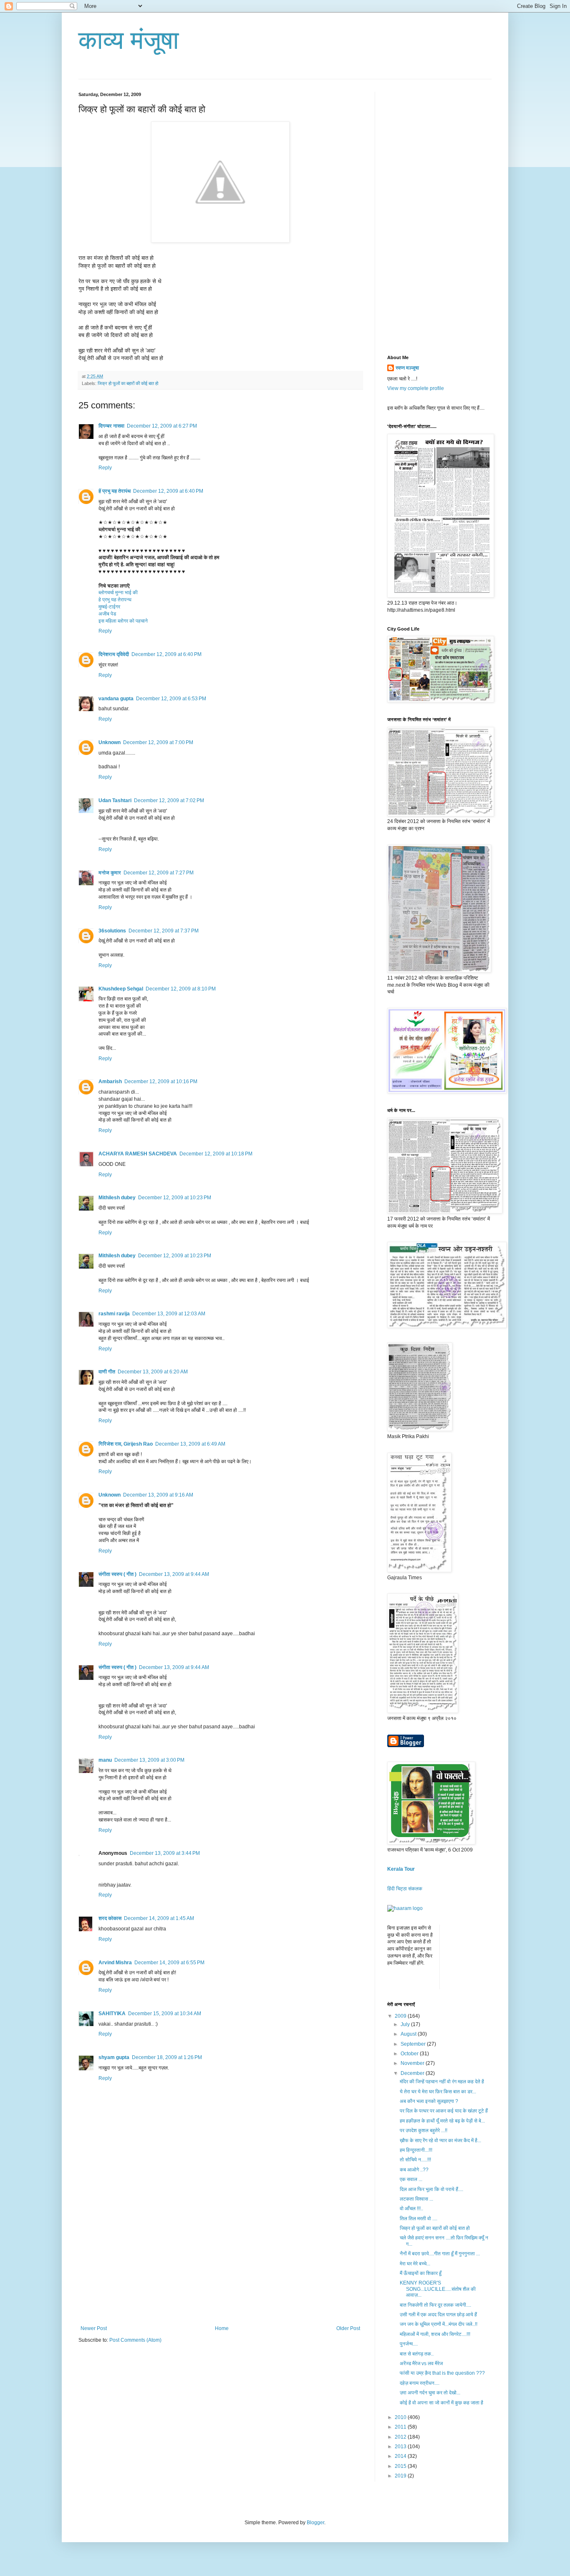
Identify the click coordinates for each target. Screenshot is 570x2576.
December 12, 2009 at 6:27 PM (162, 426)
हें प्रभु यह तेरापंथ (115, 491)
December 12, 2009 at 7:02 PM (169, 800)
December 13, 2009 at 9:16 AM (158, 1495)
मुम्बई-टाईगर (109, 607)
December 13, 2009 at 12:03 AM (169, 1314)
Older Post (348, 2328)
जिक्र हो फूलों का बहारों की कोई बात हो (128, 383)
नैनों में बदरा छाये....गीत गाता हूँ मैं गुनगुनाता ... (440, 2254)
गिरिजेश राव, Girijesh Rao (126, 1444)
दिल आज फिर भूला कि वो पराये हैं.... (431, 2189)
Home (222, 2328)
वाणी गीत (107, 1372)
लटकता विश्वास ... (416, 2199)
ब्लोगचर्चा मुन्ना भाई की (118, 593)
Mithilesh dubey (117, 1198)
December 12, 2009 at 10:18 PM (216, 1154)
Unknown (110, 742)
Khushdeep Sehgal (121, 989)
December (413, 2073)
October (410, 2054)
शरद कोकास (110, 1918)
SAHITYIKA (112, 2014)
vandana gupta (116, 699)
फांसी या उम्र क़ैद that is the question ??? (442, 2373)
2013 (401, 2447)
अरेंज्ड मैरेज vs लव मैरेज (421, 2363)
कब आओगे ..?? (414, 2170)
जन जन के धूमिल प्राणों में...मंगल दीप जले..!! (439, 2324)
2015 (401, 2466)
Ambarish (110, 1082)
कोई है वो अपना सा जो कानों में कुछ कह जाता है (441, 2403)
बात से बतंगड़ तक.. (417, 2354)
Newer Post (94, 2328)
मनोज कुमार (110, 873)
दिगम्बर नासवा (111, 426)
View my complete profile (416, 388)
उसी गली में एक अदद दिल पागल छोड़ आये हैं (438, 2315)
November (413, 2063)
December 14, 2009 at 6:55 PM (169, 1963)
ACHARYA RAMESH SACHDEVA (138, 1154)
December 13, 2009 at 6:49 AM (190, 1444)
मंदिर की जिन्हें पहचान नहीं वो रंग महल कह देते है (442, 2082)
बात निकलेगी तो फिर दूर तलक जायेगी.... (435, 2305)
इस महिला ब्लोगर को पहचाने (123, 621)
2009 (401, 2016)
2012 (401, 2437)
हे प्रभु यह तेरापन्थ (115, 600)
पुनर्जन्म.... (409, 2344)
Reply (105, 468)
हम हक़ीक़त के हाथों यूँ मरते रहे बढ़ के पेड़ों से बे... (442, 2121)
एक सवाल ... (411, 2179)
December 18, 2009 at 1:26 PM (167, 2057)
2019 (401, 2476)
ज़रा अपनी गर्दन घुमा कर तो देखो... (430, 2393)
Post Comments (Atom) (135, 2340)
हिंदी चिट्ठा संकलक (405, 1889)
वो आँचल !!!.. (411, 2209)
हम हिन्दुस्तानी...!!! (416, 2150)
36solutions (112, 931)
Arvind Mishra (115, 1963)
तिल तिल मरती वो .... (419, 2219)
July (406, 2024)
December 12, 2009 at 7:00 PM (158, 742)
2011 (401, 2427)
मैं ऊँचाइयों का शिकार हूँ (421, 2273)
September (414, 2044)
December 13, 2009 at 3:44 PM (165, 1853)
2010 (401, 2417)
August (409, 2034)
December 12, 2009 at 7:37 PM (164, 931)
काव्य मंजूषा (129, 40)
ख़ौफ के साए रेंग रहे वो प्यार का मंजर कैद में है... (440, 2140)
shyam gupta (114, 2057)
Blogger (315, 2523)
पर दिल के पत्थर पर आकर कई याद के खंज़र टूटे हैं (444, 2111)
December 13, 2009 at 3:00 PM (149, 1760)
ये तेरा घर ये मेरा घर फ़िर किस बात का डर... (438, 2092)
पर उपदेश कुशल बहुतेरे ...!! (424, 2130)
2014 (401, 2456)
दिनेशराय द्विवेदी (114, 654)
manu (105, 1760)
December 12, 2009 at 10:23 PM (175, 1198)
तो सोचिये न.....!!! (415, 2160)
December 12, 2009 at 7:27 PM (159, 873)
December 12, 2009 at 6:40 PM (168, 491)
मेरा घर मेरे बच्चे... (415, 2264)
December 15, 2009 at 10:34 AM (165, 2014)
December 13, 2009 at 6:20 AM (153, 1372)
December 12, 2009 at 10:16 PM (161, 1082)
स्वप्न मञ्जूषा (407, 368)
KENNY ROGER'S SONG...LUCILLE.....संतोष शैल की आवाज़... (438, 2289)
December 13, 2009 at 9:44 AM (174, 1574)
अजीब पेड (107, 614)
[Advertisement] (220, 2263)
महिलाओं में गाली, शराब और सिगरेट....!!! (435, 2334)
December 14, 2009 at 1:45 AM (159, 1918)
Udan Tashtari (115, 800)
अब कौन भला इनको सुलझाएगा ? (429, 2101)
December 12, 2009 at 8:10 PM (181, 989)
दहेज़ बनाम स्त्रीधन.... (420, 2383)
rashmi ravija (114, 1314)
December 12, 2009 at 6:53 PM (171, 699)
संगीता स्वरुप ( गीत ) (117, 1574)
